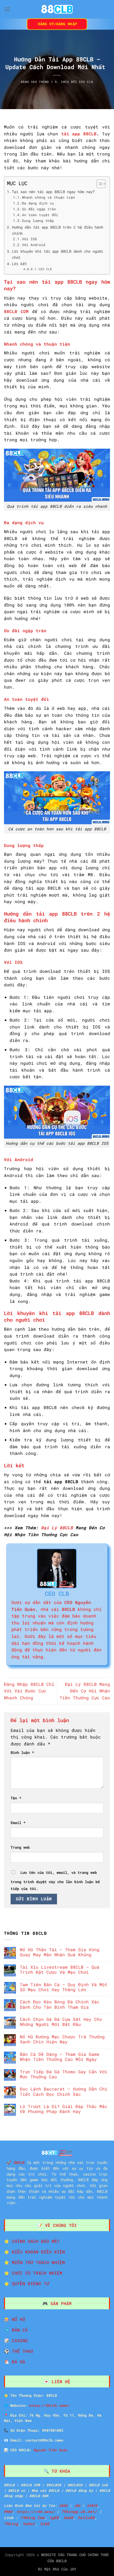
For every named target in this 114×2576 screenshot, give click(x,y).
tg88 (54, 2518)
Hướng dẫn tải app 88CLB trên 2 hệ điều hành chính (58, 230)
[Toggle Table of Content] (98, 184)
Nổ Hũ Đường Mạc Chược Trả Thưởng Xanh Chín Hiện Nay (62, 2039)
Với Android (34, 245)
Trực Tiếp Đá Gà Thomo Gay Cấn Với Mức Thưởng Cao (64, 2074)
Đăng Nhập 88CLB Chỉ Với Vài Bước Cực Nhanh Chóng (29, 1691)
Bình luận (22, 1752)
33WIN (92, 2506)
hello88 (86, 2518)
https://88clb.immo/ (50, 2405)
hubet (29, 2524)
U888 (63, 2506)
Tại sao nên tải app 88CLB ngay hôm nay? (53, 192)
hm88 (68, 2518)
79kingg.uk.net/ (79, 2512)
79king (11, 2524)
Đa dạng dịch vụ (38, 203)
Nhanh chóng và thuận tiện (49, 197)
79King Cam (33, 2518)
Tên (16, 1798)
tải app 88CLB (79, 134)
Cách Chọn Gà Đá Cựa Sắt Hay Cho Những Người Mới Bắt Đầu (61, 2022)
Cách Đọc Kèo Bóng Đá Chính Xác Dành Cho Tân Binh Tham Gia (60, 2004)
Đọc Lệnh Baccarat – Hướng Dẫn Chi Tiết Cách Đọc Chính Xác (64, 2091)
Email (18, 1823)
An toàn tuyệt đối (40, 215)
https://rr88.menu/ (36, 2512)
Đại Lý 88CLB (57, 1528)
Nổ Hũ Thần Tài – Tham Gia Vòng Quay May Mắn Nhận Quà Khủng (60, 1952)
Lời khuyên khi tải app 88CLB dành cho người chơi (58, 254)
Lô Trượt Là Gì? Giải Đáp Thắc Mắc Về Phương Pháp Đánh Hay (64, 2109)
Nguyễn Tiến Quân (51, 2450)
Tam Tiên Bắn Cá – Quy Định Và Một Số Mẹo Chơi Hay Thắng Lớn (64, 1987)
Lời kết (19, 264)
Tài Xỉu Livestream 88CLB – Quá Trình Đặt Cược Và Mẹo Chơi (60, 1969)
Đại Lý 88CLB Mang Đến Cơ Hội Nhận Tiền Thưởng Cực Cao (85, 1691)
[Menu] (7, 9)
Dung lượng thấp (38, 221)
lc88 (45, 2524)
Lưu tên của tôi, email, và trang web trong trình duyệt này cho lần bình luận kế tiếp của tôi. (55, 1880)
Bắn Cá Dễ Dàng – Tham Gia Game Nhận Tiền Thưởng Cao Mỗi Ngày (60, 2057)
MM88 (8, 2512)
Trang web (20, 1847)
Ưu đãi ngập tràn (39, 209)
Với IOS (29, 239)
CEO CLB (86, 82)
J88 (77, 2506)
